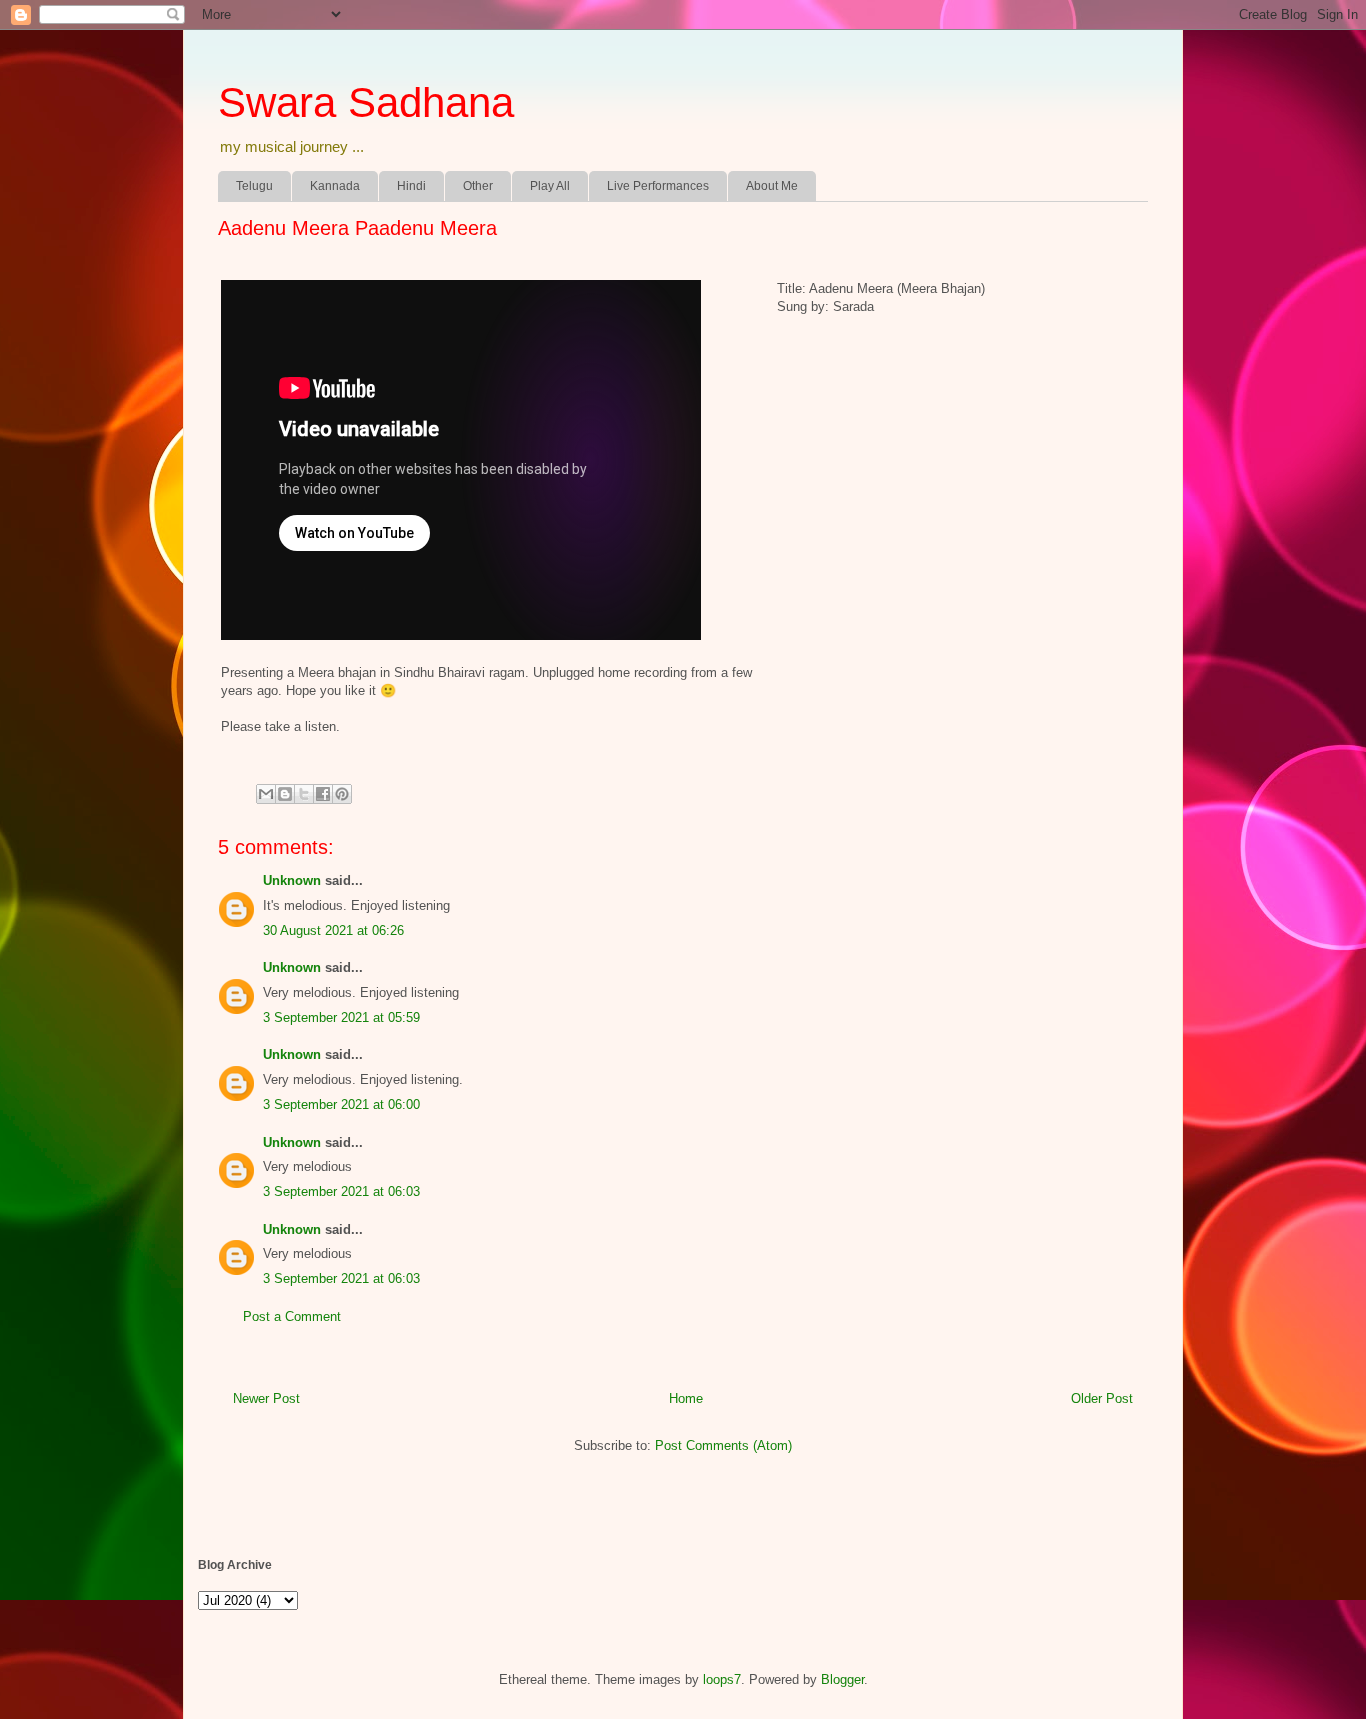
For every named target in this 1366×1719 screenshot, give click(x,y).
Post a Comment (292, 1316)
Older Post (1102, 1398)
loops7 (722, 1679)
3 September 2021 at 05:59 (341, 1017)
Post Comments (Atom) (723, 1445)
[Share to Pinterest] (342, 794)
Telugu (254, 186)
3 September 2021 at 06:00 (341, 1104)
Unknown (292, 880)
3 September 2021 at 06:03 (341, 1191)
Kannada (335, 186)
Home (686, 1398)
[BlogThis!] (285, 794)
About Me (772, 186)
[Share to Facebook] (323, 794)
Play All (550, 186)
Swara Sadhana (366, 102)
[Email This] (266, 794)
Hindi (411, 186)
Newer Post (266, 1398)
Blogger (842, 1679)
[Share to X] (304, 794)
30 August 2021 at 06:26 (333, 930)
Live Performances (658, 186)
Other (478, 186)
